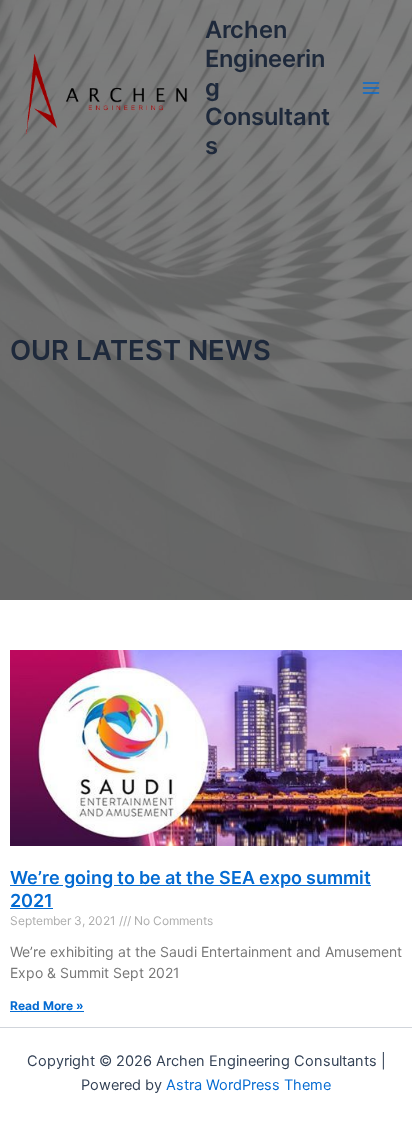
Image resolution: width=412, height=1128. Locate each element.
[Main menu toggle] (371, 88)
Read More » (47, 1005)
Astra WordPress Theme (248, 1085)
